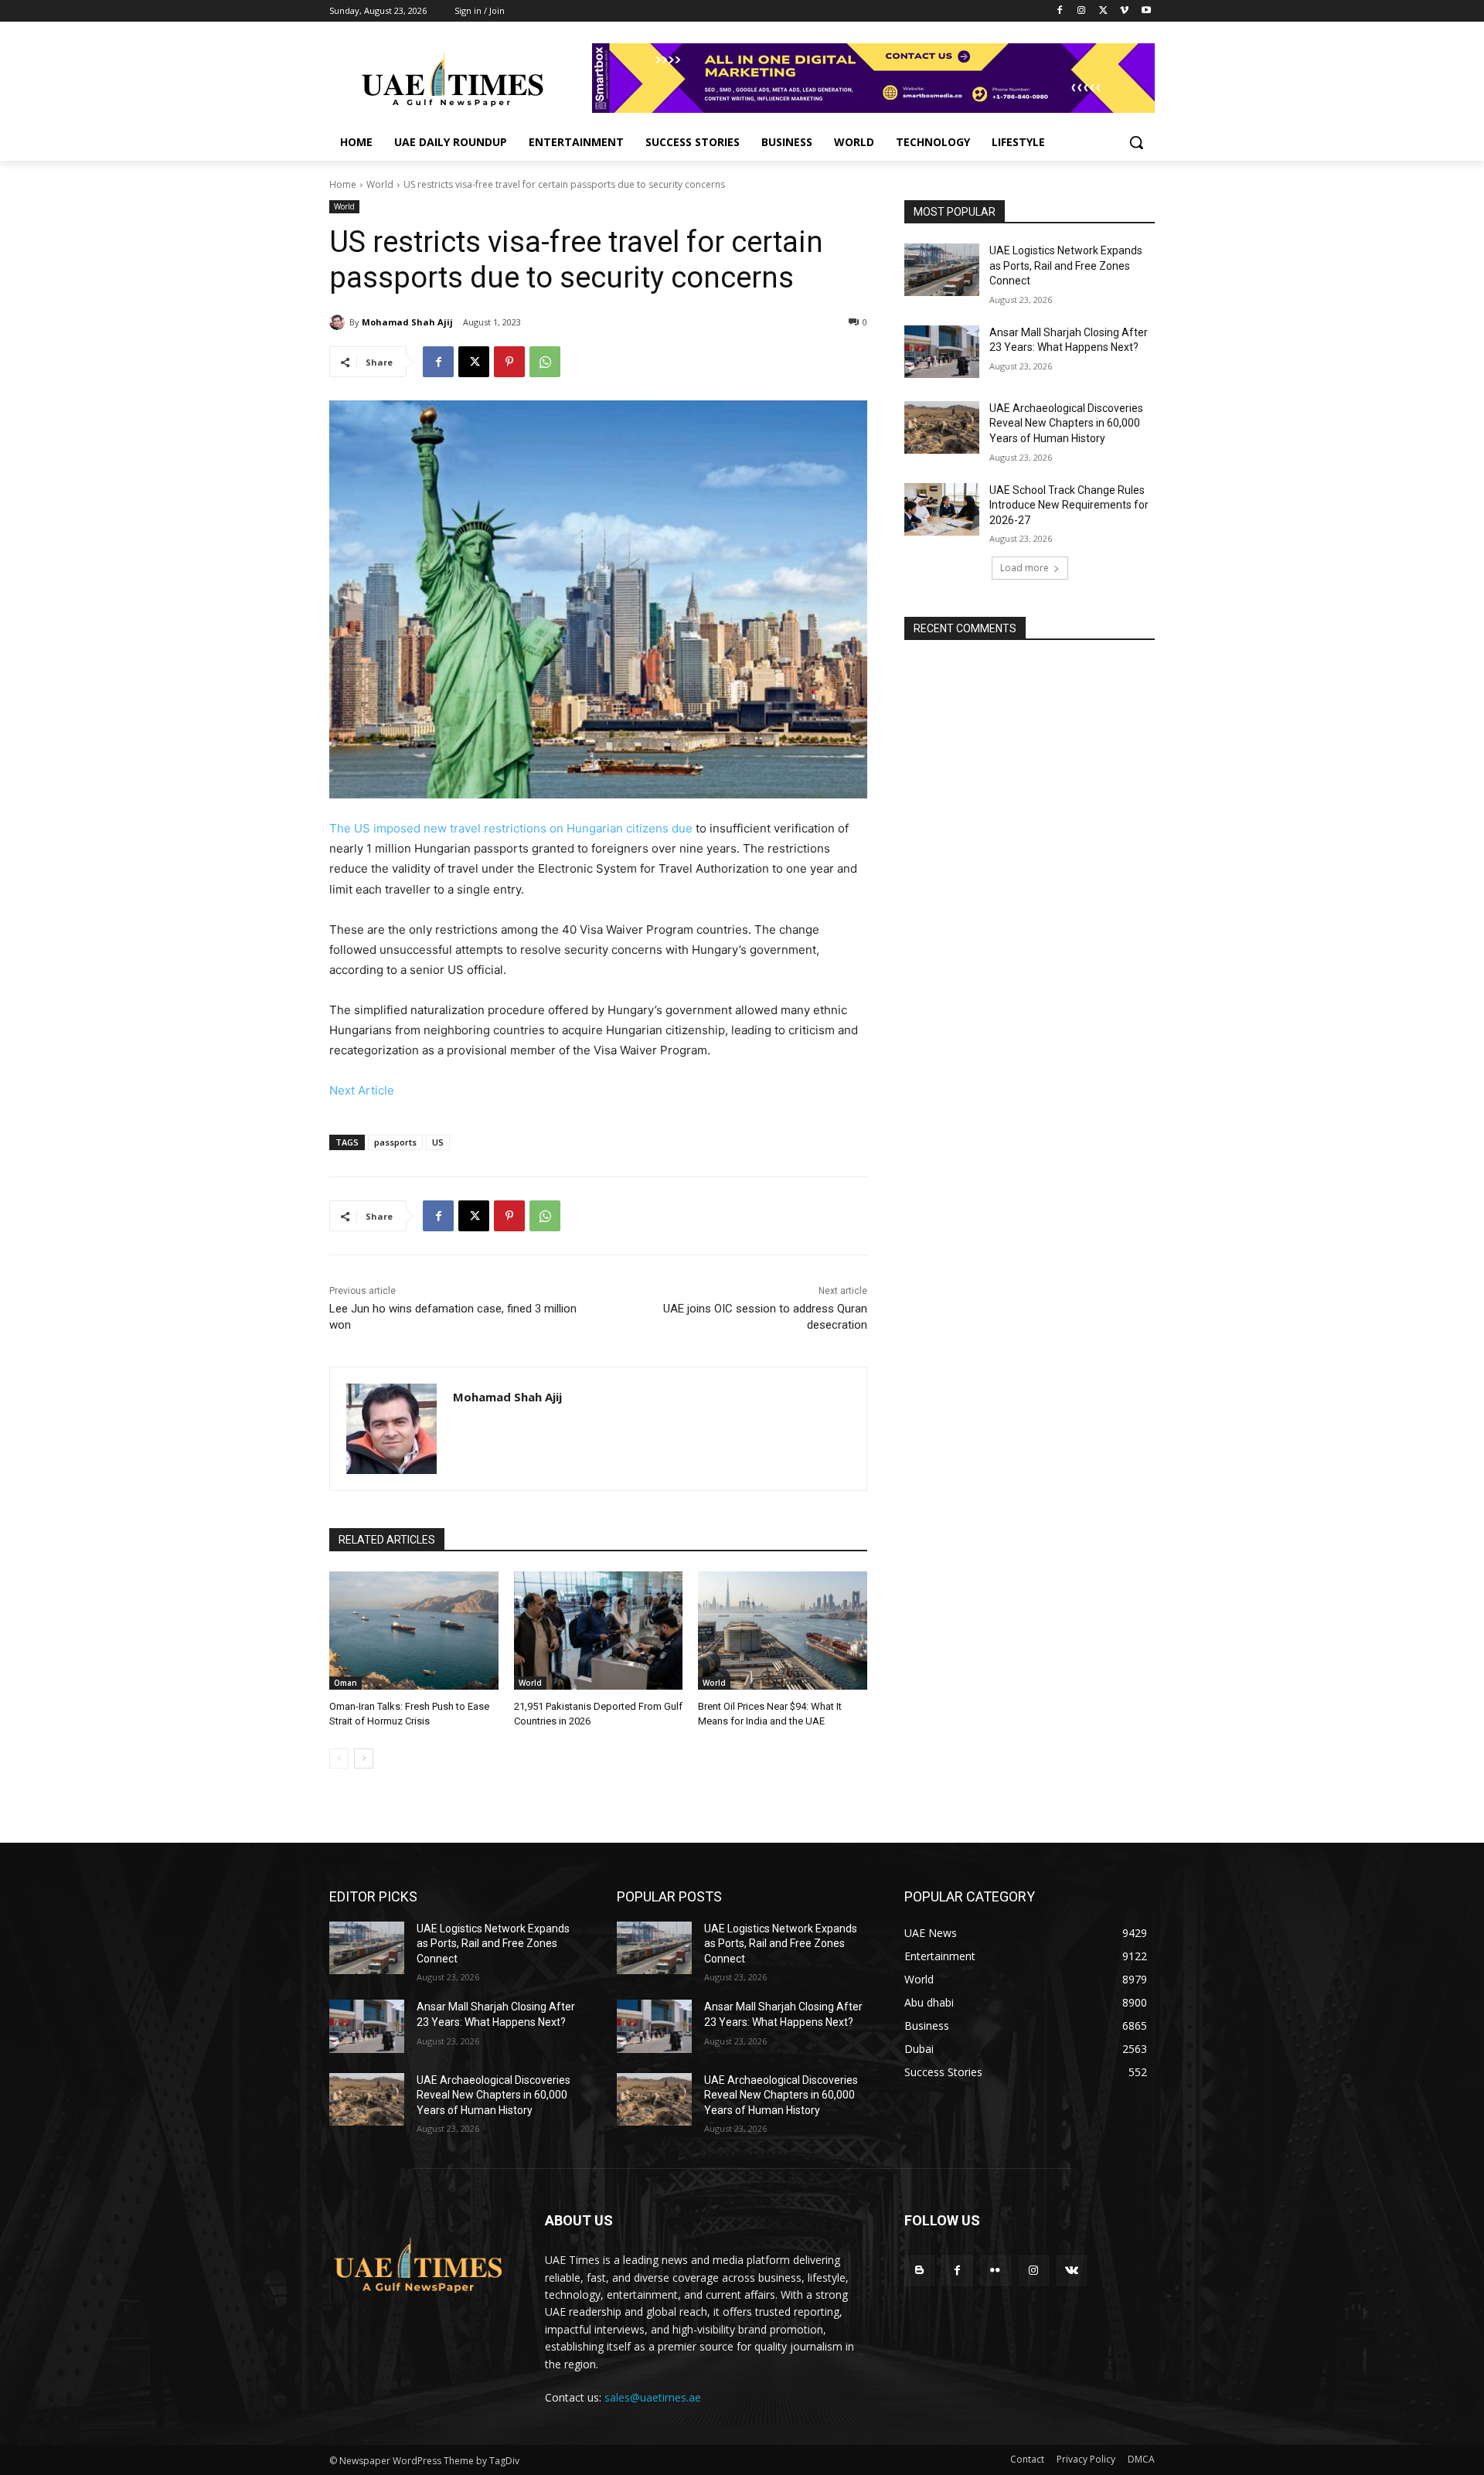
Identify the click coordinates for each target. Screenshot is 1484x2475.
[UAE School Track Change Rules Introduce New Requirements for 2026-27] (942, 509)
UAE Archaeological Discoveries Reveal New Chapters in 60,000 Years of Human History (1066, 423)
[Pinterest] (509, 362)
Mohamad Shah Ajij (407, 322)
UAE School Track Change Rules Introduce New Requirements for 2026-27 (1069, 505)
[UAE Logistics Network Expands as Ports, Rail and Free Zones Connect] (942, 270)
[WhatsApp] (545, 362)
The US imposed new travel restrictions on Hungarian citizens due (511, 828)
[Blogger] (919, 2271)
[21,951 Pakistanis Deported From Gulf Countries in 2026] (599, 1631)
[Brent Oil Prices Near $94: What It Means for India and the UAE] (783, 1631)
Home (343, 184)
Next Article (362, 1090)
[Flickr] (995, 2271)
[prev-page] (339, 1758)
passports (395, 1142)
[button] (1136, 142)
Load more (1025, 568)
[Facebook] (1060, 11)
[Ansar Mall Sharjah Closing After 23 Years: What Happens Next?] (942, 352)
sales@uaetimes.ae (653, 2397)
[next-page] (364, 1758)
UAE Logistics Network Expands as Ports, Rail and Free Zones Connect (1066, 266)
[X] (1103, 11)
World (380, 184)
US (438, 1142)
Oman (345, 1683)
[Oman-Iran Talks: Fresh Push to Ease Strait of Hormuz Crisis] (414, 1631)
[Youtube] (1146, 11)
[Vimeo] (1124, 11)
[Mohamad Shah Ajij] (339, 322)
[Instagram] (1082, 11)
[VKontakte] (1072, 2271)
